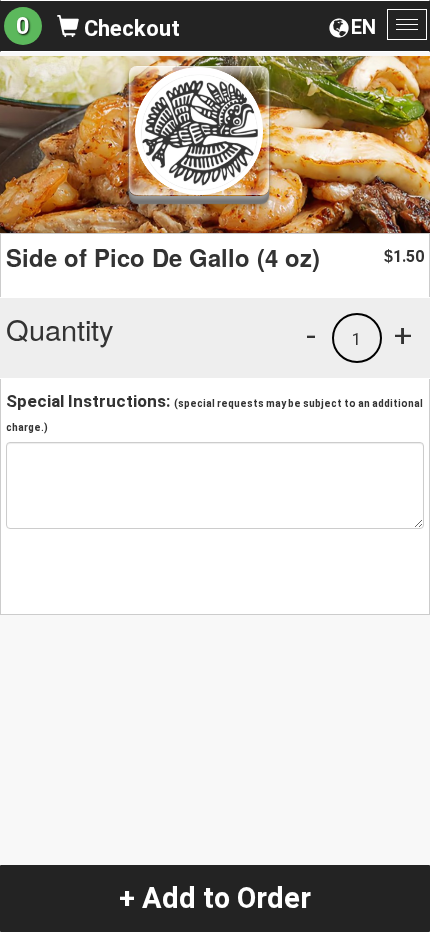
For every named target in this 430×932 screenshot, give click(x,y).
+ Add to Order (215, 898)
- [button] (311, 335)
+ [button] (403, 335)
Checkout (129, 28)
